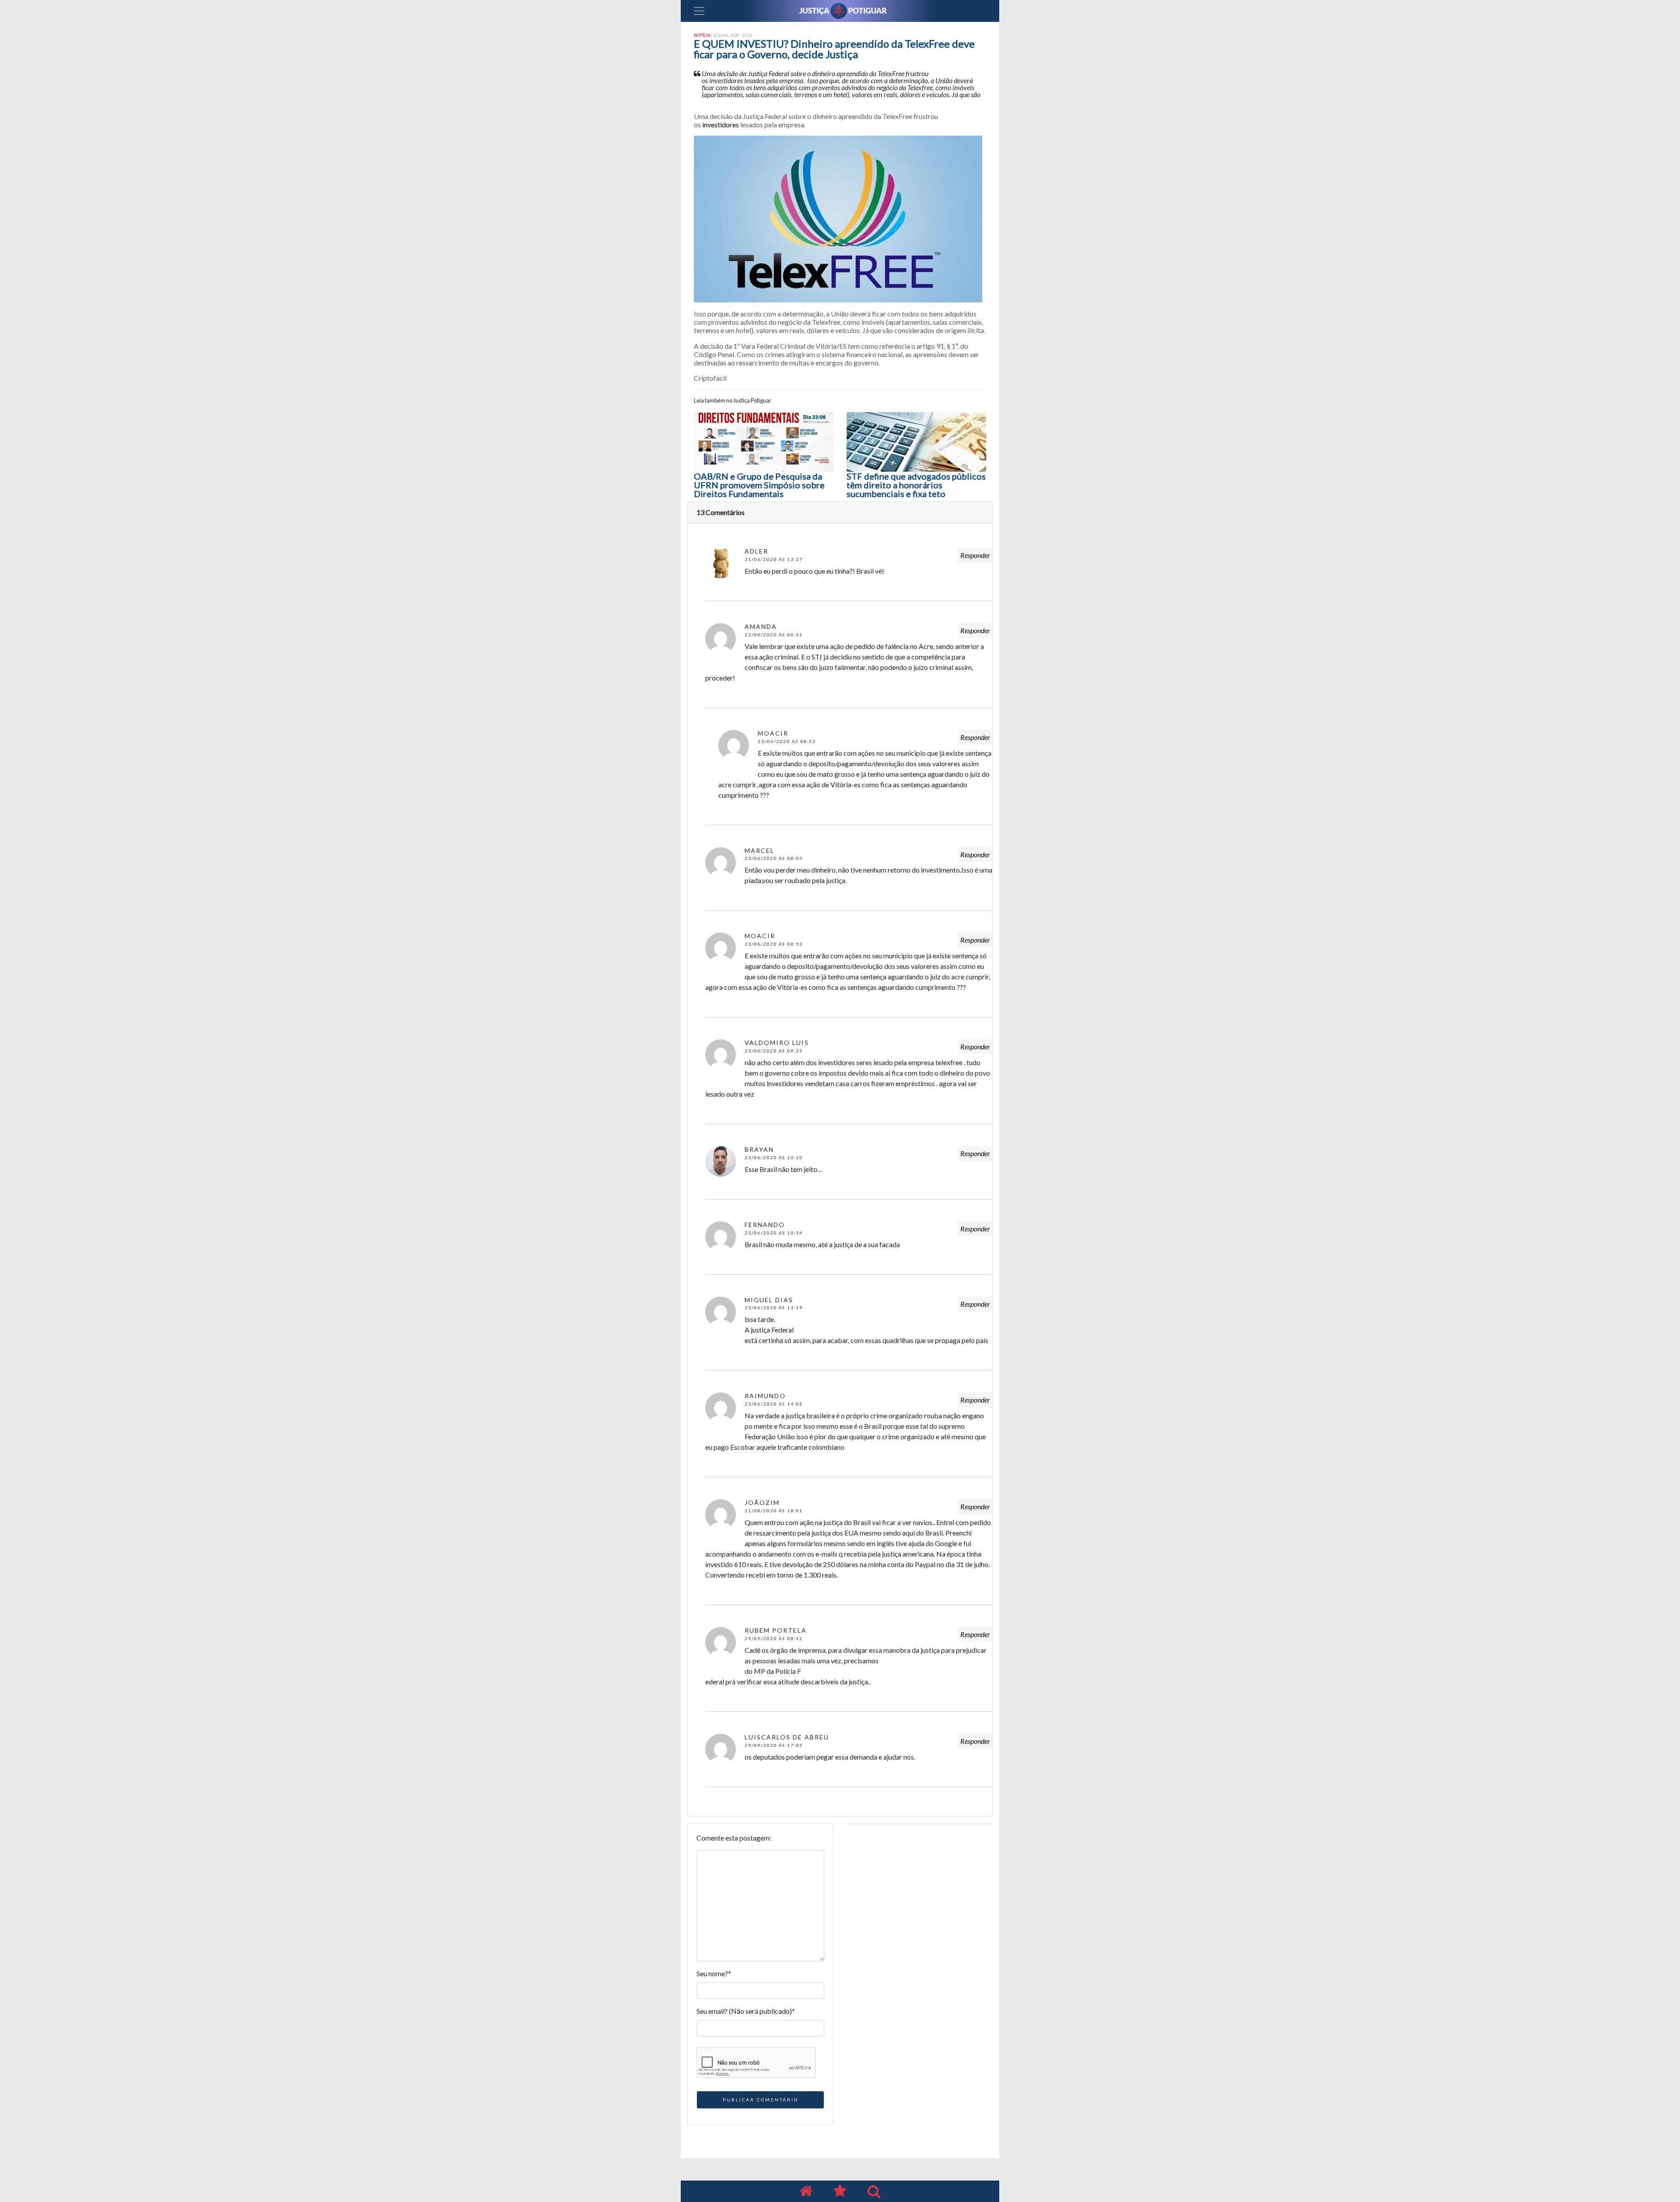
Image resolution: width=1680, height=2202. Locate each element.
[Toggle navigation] (699, 11)
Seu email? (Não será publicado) (746, 2011)
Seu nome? (714, 1973)
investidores (721, 124)
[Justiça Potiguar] (806, 2191)
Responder (975, 555)
